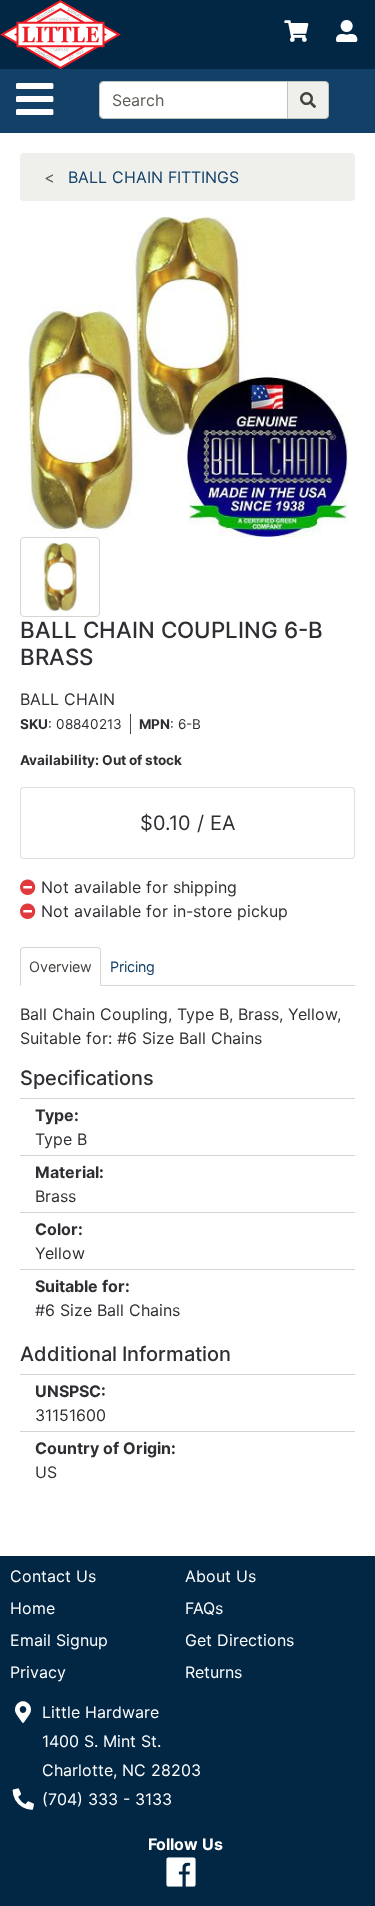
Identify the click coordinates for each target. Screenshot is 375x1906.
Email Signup (59, 1640)
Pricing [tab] (132, 966)
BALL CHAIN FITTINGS (153, 177)
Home (32, 1608)
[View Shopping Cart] (296, 35)
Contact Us (53, 1576)
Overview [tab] (60, 966)
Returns (213, 1672)
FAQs (204, 1608)
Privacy (38, 1672)
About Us (220, 1576)
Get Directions (239, 1640)
